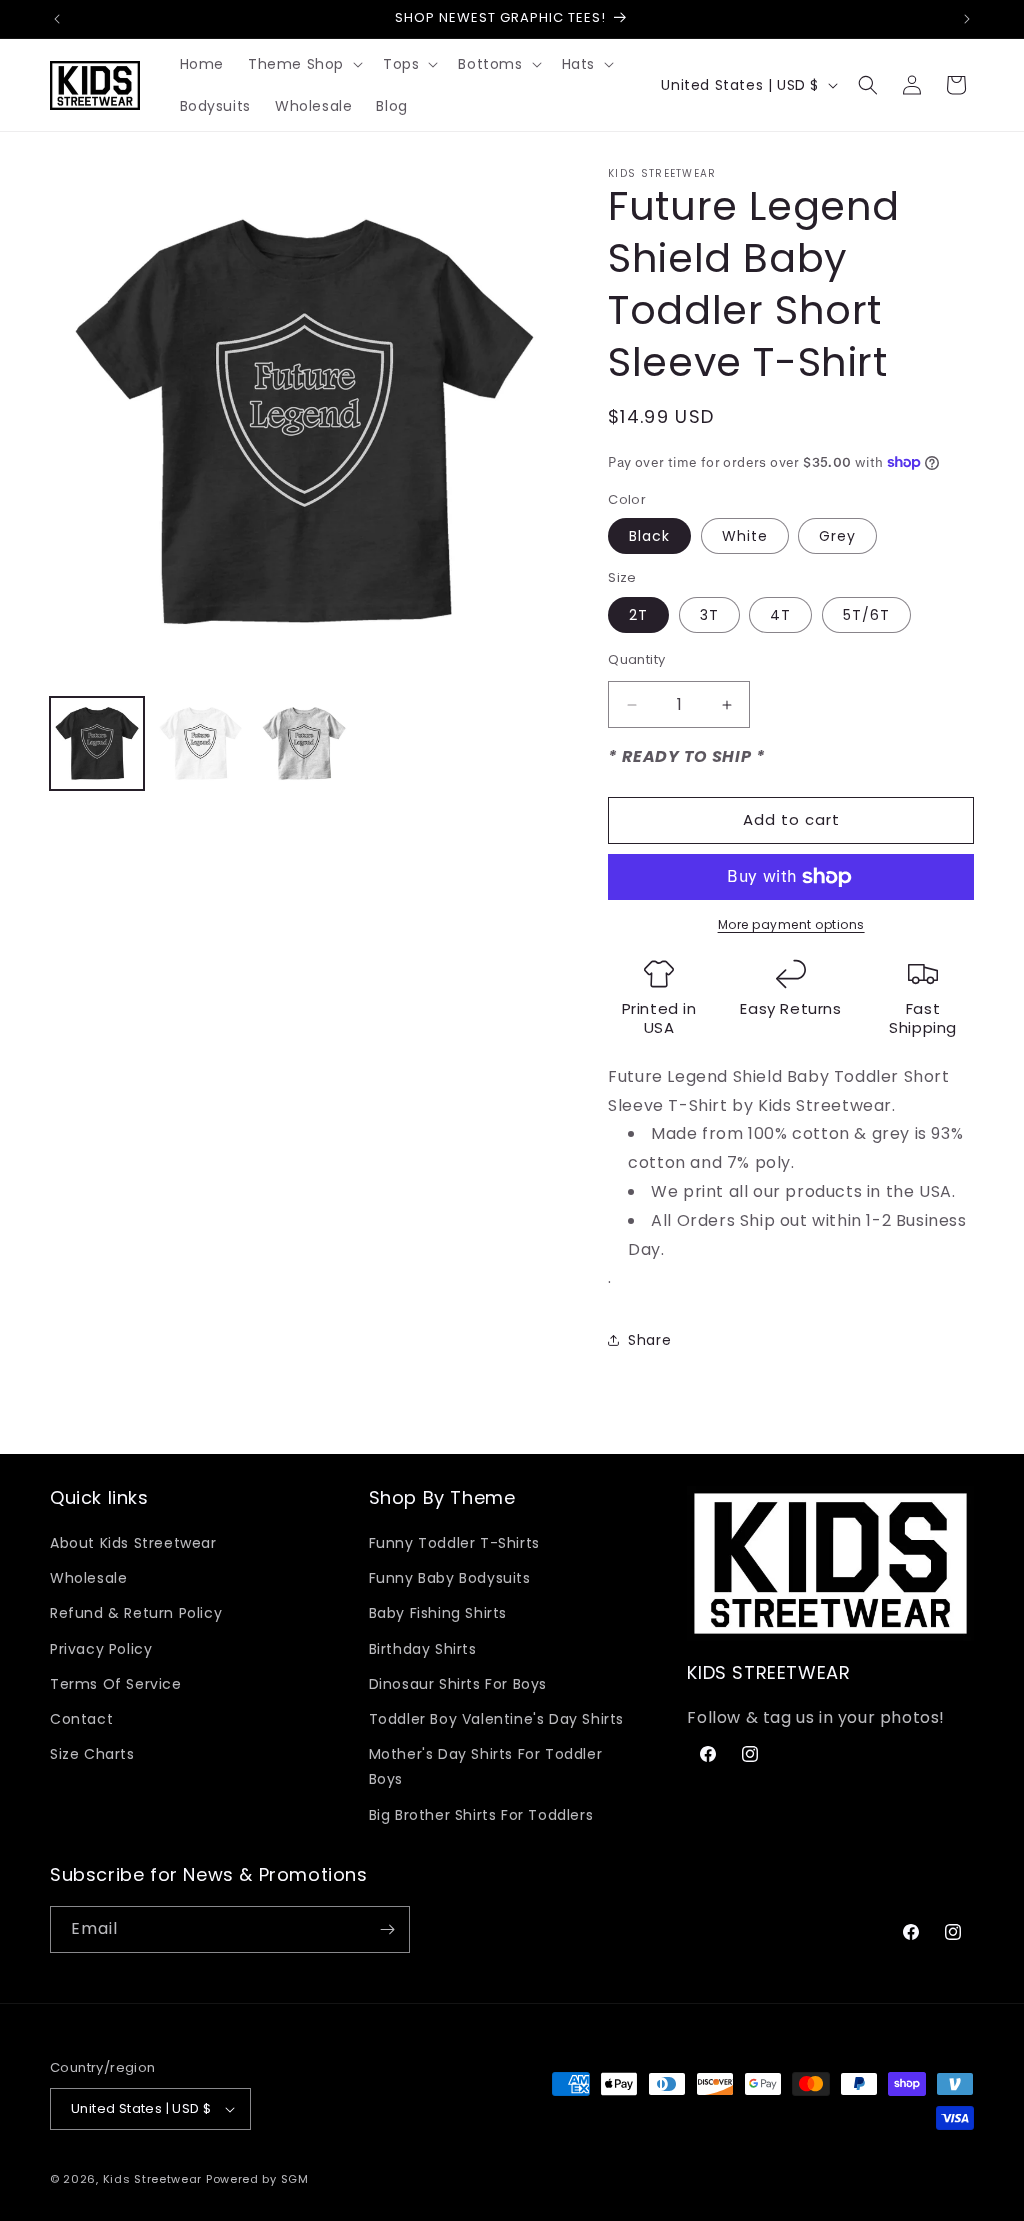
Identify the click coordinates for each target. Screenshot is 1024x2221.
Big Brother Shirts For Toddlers (481, 1815)
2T (638, 615)
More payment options (791, 924)
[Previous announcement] (57, 19)
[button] (303, 64)
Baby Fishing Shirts (438, 1613)
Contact (81, 1719)
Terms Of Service (116, 1684)
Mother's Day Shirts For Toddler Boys (486, 1766)
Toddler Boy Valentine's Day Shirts (496, 1719)
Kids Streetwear (153, 2179)
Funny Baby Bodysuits (450, 1578)
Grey (837, 536)
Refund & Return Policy (136, 1613)
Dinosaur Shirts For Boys (458, 1684)
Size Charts (92, 1754)
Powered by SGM (257, 2179)
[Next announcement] (967, 19)
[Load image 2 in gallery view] (201, 744)
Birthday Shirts (423, 1649)
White (745, 536)
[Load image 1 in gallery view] (97, 744)
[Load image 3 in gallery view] (304, 744)
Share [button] (649, 1340)
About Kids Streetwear (133, 1543)
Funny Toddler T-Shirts (454, 1543)
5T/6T (866, 615)
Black (649, 536)
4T (780, 615)
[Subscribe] (387, 1929)
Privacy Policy (101, 1649)
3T (709, 615)
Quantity (636, 659)
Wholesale (88, 1578)
